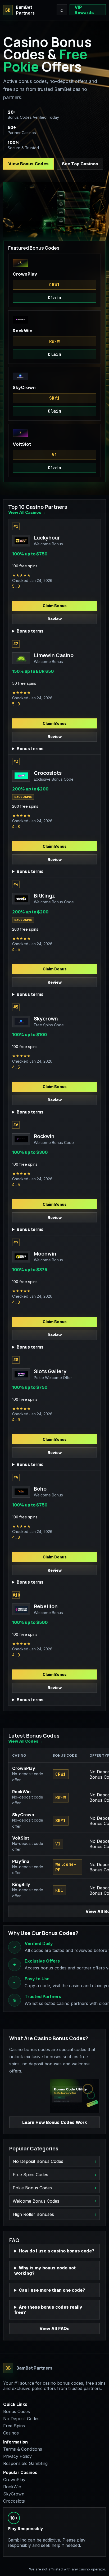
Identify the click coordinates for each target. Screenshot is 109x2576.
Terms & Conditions (23, 2449)
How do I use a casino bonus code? (57, 2251)
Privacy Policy (17, 2456)
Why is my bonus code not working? (45, 2270)
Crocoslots (14, 2501)
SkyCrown (14, 2494)
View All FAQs (54, 2328)
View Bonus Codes (28, 164)
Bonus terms (30, 631)
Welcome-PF (66, 1867)
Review (55, 619)
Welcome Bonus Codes (36, 2201)
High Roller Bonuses (33, 2214)
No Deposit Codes (21, 2419)
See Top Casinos (80, 164)
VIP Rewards (84, 10)
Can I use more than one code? (52, 2290)
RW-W (54, 341)
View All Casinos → (27, 512)
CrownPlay (14, 2480)
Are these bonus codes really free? (48, 2310)
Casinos (11, 2433)
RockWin (12, 2487)
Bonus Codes (17, 2411)
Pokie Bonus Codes (32, 2188)
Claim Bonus (55, 606)
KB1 (59, 1890)
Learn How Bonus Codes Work (55, 2122)
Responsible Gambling (25, 2463)
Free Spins (14, 2426)
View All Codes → (26, 1741)
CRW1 (54, 285)
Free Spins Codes (30, 2175)
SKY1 (54, 398)
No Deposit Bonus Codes (38, 2161)
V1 (54, 455)
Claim (54, 298)
